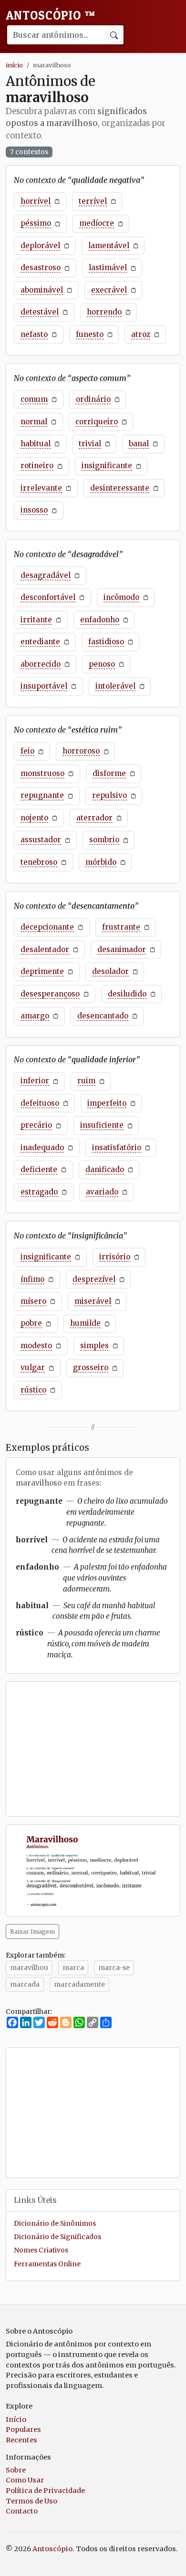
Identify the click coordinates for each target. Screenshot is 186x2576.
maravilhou (29, 1968)
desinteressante (120, 488)
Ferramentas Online (47, 2264)
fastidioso (106, 642)
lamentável (109, 246)
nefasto (34, 334)
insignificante (107, 466)
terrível (93, 201)
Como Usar (25, 2480)
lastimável (108, 267)
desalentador (45, 949)
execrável (109, 290)
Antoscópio (51, 15)
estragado (39, 1192)
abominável (42, 290)
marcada (25, 1984)
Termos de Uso (31, 2501)
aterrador (94, 818)
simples (94, 1346)
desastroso (41, 267)
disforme (109, 773)
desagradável (46, 575)
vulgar (33, 1367)
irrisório (115, 1257)
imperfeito (107, 1103)
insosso (34, 510)
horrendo (104, 312)
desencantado (103, 1016)
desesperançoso (50, 994)
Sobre (16, 2470)
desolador (110, 971)
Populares (23, 2429)
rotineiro (37, 466)
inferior (35, 1081)
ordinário (93, 399)
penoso (102, 664)
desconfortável (48, 597)
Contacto (22, 2511)
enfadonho (100, 620)
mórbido (101, 862)
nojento (34, 818)
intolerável (115, 686)
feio (27, 751)
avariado (102, 1192)
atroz (141, 334)
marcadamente (79, 1984)
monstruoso (42, 773)
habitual (36, 444)
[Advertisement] (93, 1749)
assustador (41, 840)
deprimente (42, 971)
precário (36, 1125)
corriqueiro (97, 422)
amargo (35, 1016)
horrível (36, 201)
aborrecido (41, 664)
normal (34, 422)
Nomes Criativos (41, 2250)
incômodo (121, 597)
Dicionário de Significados (57, 2237)
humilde (85, 1323)
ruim (86, 1081)
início (14, 65)
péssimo (36, 223)
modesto (36, 1346)
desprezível (94, 1279)
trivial (90, 444)
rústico (33, 1390)
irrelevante (41, 488)
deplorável (40, 246)
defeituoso (40, 1103)
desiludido (127, 994)
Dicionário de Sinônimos (55, 2224)
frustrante (121, 927)
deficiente (39, 1169)
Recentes (21, 2440)
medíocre (97, 223)
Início (16, 2419)
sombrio (104, 840)
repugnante (42, 795)
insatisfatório (117, 1147)
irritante (36, 620)
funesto (90, 334)
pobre (31, 1323)
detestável (40, 312)
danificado (105, 1169)
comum (34, 399)
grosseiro (91, 1367)
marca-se (114, 1968)
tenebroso (39, 862)
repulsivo (109, 795)
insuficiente (102, 1125)
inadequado (42, 1147)
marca (73, 1968)
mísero (33, 1301)
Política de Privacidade (45, 2491)
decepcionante (47, 927)
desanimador (122, 949)
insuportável (44, 686)
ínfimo (32, 1279)
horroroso (81, 751)
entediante (40, 642)
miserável (93, 1301)
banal (139, 444)
